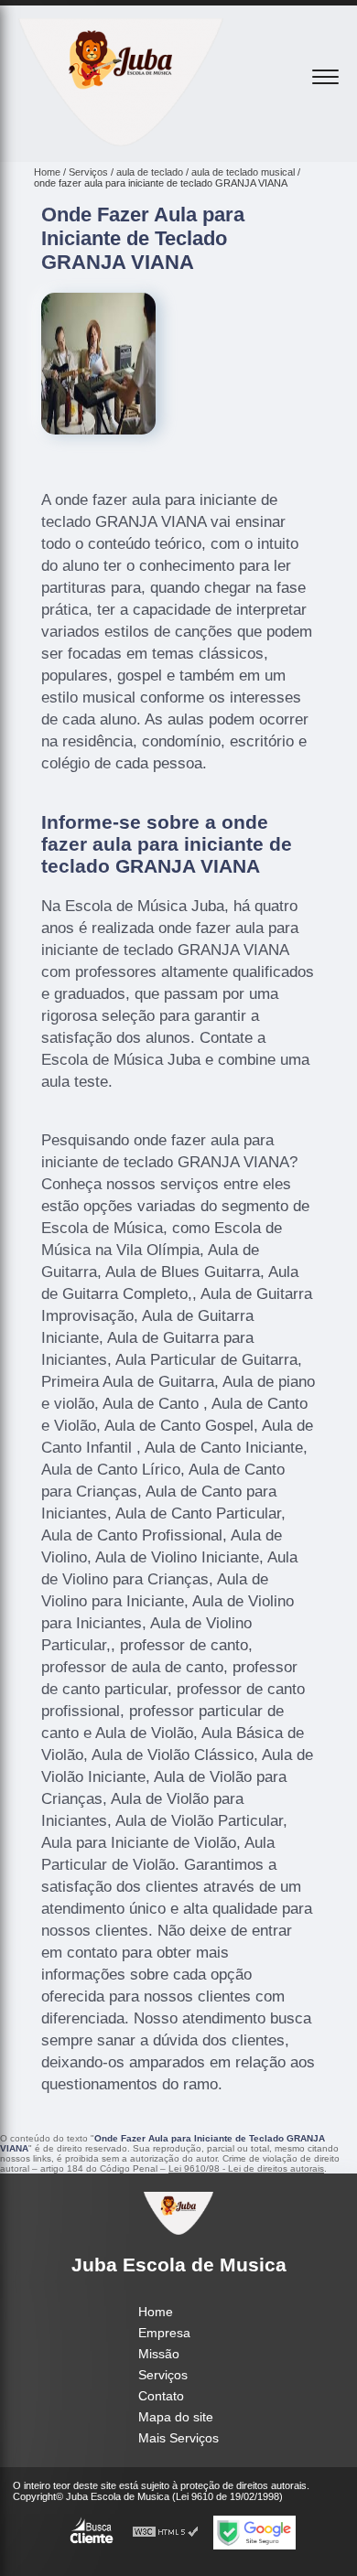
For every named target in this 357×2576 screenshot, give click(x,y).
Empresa (164, 2333)
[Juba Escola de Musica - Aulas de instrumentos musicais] (121, 142)
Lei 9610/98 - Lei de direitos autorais (246, 2168)
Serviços (163, 2375)
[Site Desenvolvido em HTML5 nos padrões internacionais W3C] (166, 2533)
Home (156, 2312)
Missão (159, 2354)
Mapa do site (176, 2417)
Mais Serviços (178, 2438)
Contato (161, 2396)
